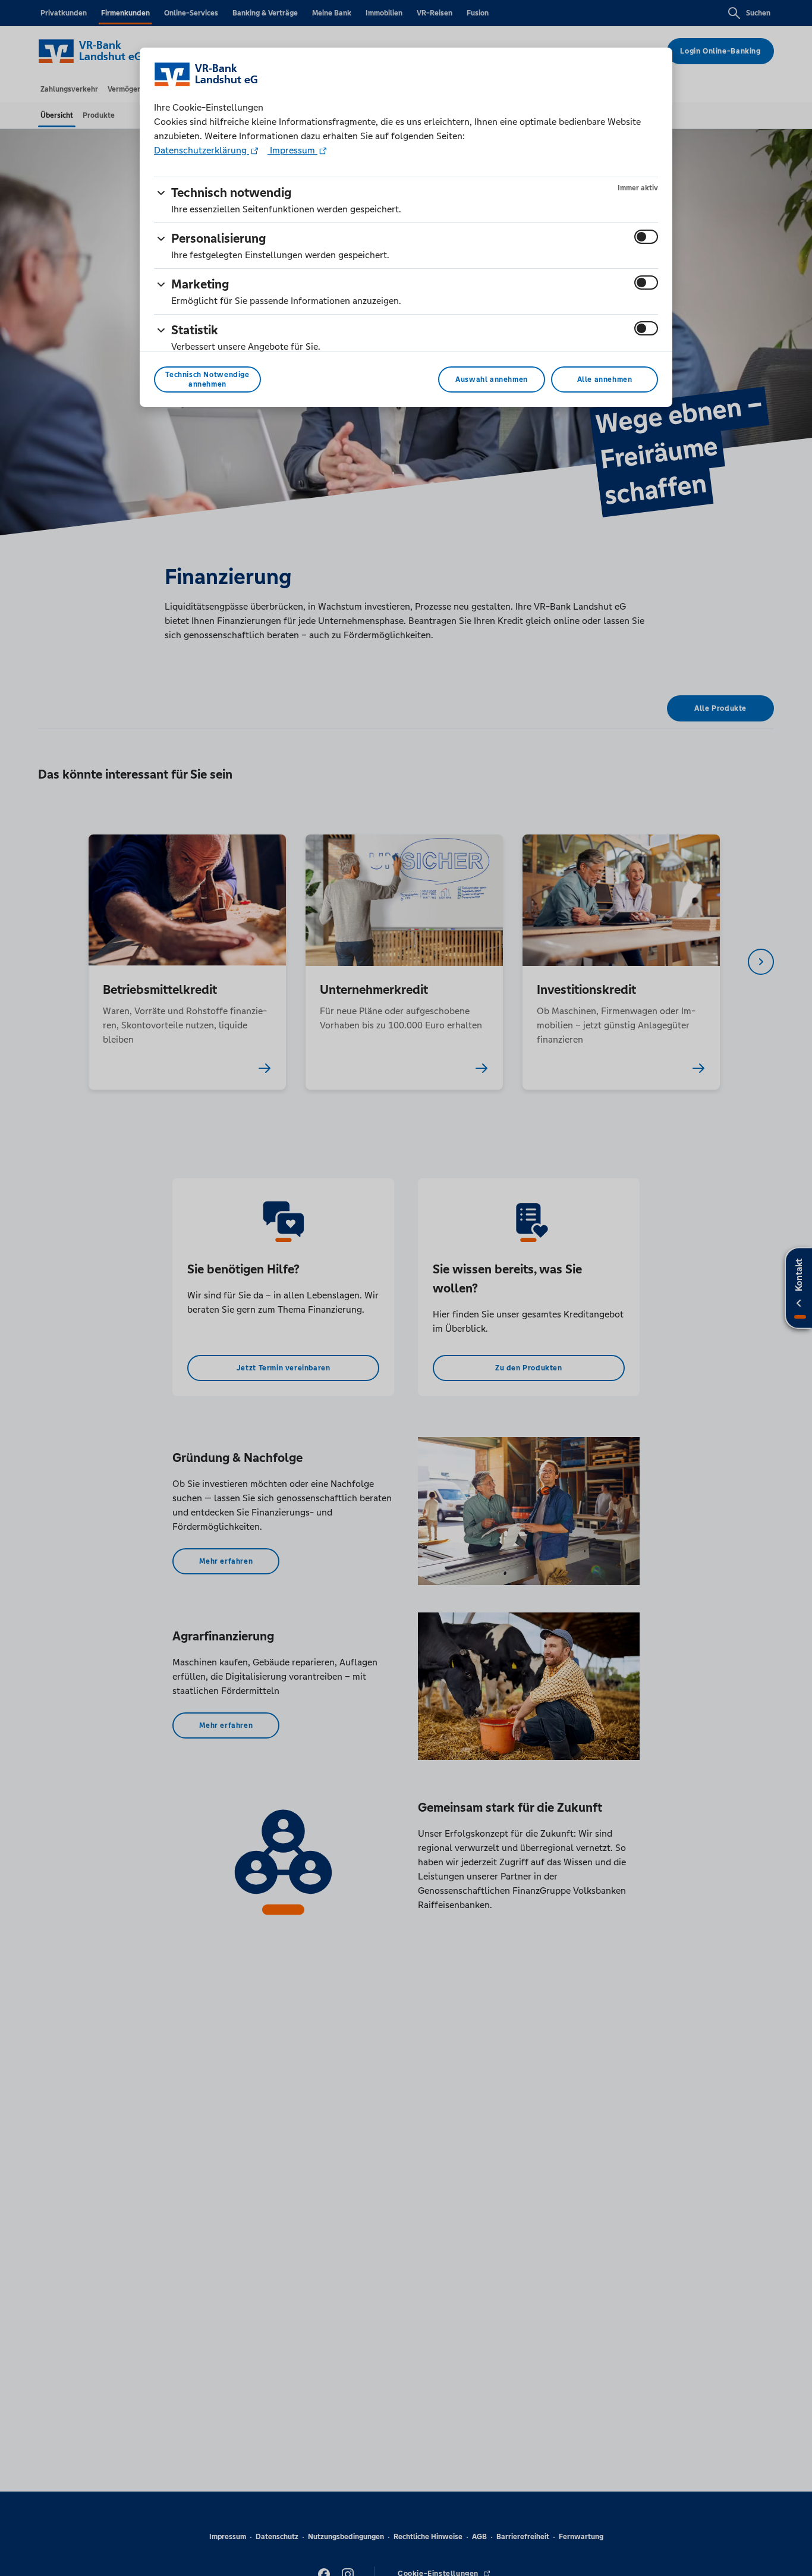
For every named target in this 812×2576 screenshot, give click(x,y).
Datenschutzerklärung (202, 150)
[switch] (646, 237)
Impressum (292, 150)
